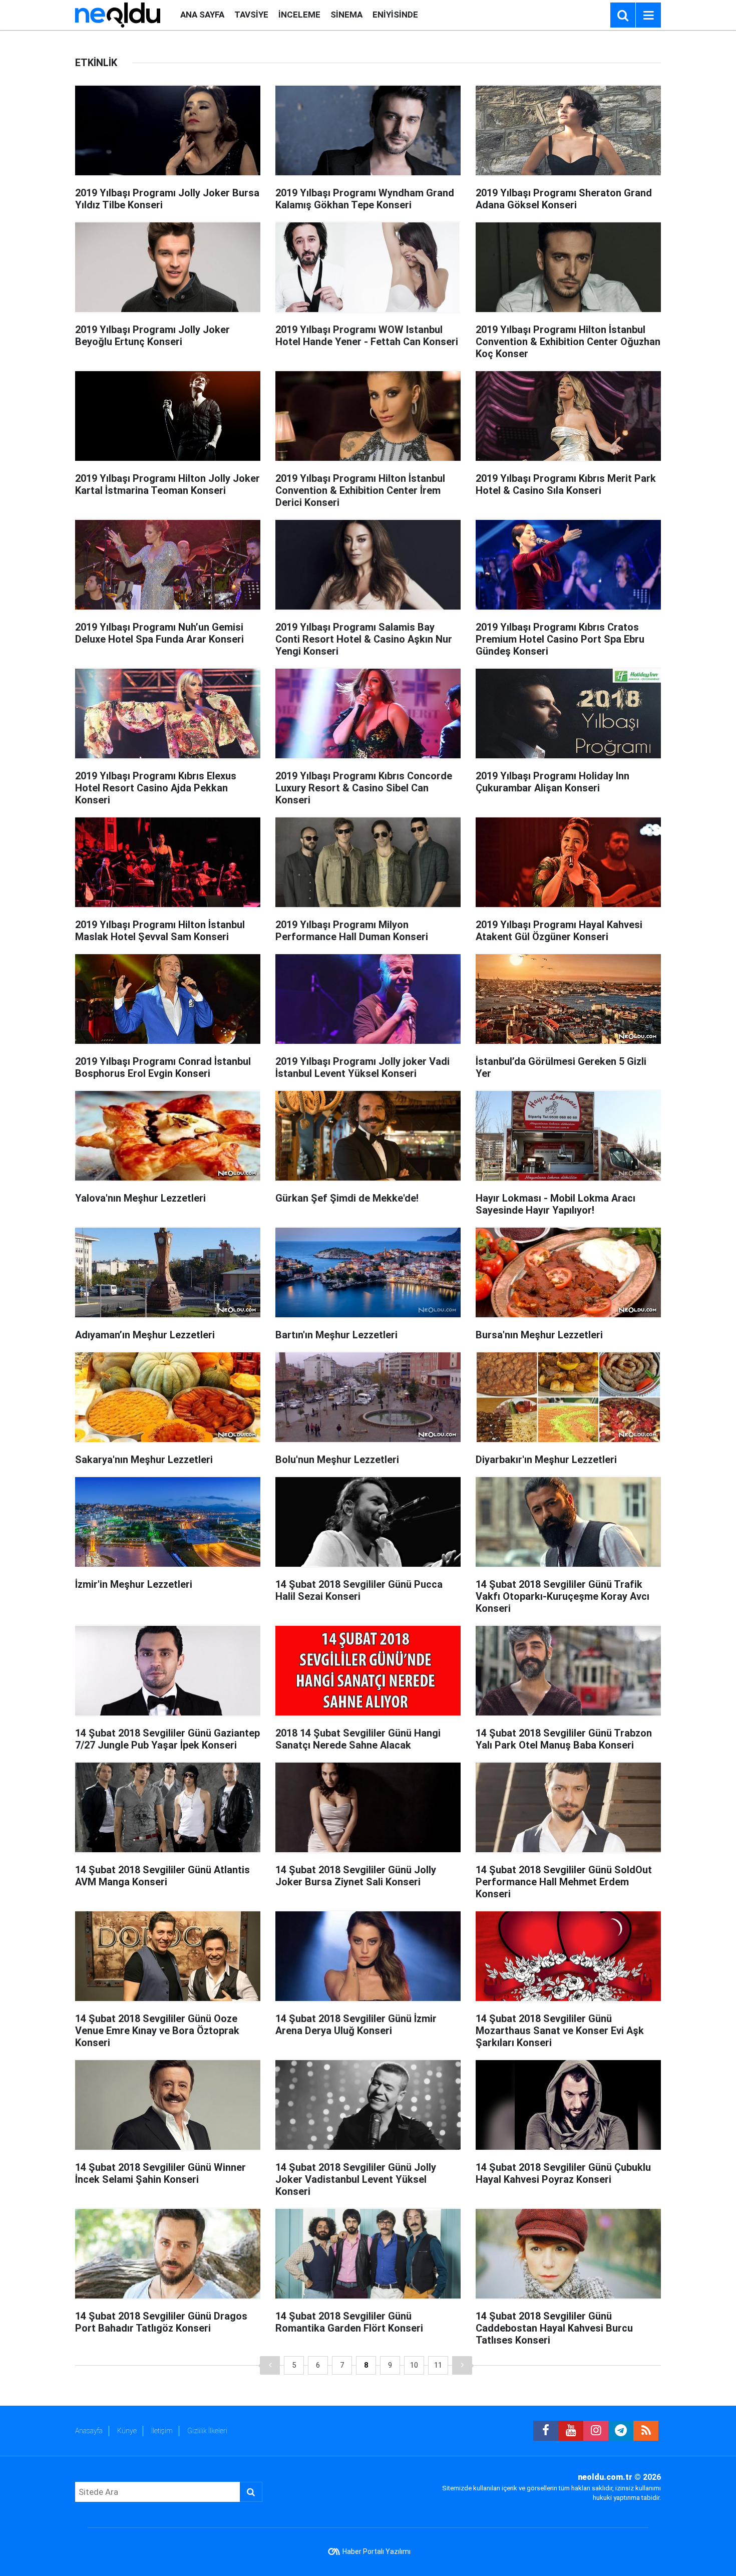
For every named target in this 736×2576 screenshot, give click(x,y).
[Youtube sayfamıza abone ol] (571, 2431)
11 (438, 2365)
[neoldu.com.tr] (118, 14)
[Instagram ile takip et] (596, 2431)
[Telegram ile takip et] (621, 2431)
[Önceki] (270, 2365)
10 (414, 2365)
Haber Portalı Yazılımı (377, 2551)
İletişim (162, 2431)
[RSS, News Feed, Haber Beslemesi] (646, 2431)
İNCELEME (299, 15)
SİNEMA (346, 15)
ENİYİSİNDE (395, 15)
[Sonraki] (462, 2365)
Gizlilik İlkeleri (207, 2431)
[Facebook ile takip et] (546, 2431)
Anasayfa (89, 2431)
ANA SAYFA (202, 15)
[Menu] (648, 16)
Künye (127, 2431)
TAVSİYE (251, 15)
